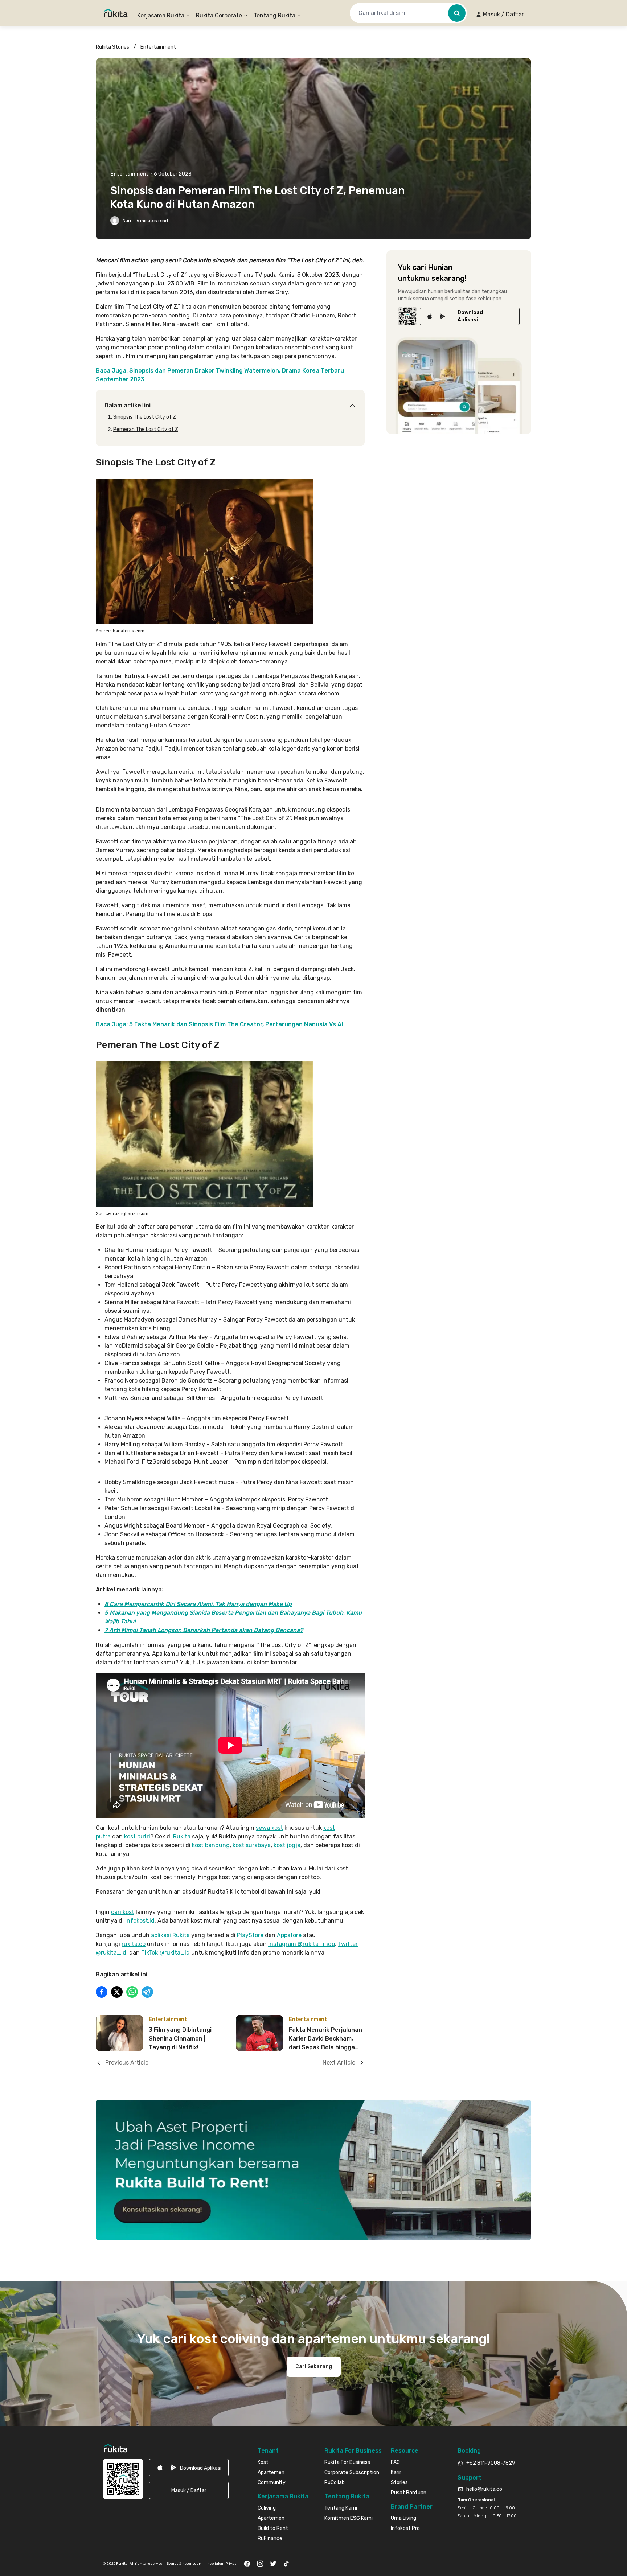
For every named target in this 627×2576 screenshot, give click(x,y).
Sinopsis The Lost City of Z (145, 417)
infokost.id (140, 1921)
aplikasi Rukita (170, 1935)
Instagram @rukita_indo (302, 1944)
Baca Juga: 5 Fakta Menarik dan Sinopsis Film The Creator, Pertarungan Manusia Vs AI (219, 1024)
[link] (470, 316)
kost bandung (211, 1845)
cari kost (123, 1912)
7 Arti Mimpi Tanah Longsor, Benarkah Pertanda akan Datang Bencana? (204, 1630)
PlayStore (250, 1935)
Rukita (182, 1837)
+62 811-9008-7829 (491, 2463)
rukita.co (134, 1944)
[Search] (457, 13)
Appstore (289, 1935)
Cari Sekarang (314, 2367)
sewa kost (269, 1828)
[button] (500, 15)
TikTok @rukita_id (165, 1953)
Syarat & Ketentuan (184, 2564)
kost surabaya (252, 1845)
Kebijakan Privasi (222, 2564)
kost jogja (287, 1845)
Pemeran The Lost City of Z (146, 429)
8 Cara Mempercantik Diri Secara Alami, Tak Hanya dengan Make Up (198, 1604)
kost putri (137, 1837)
